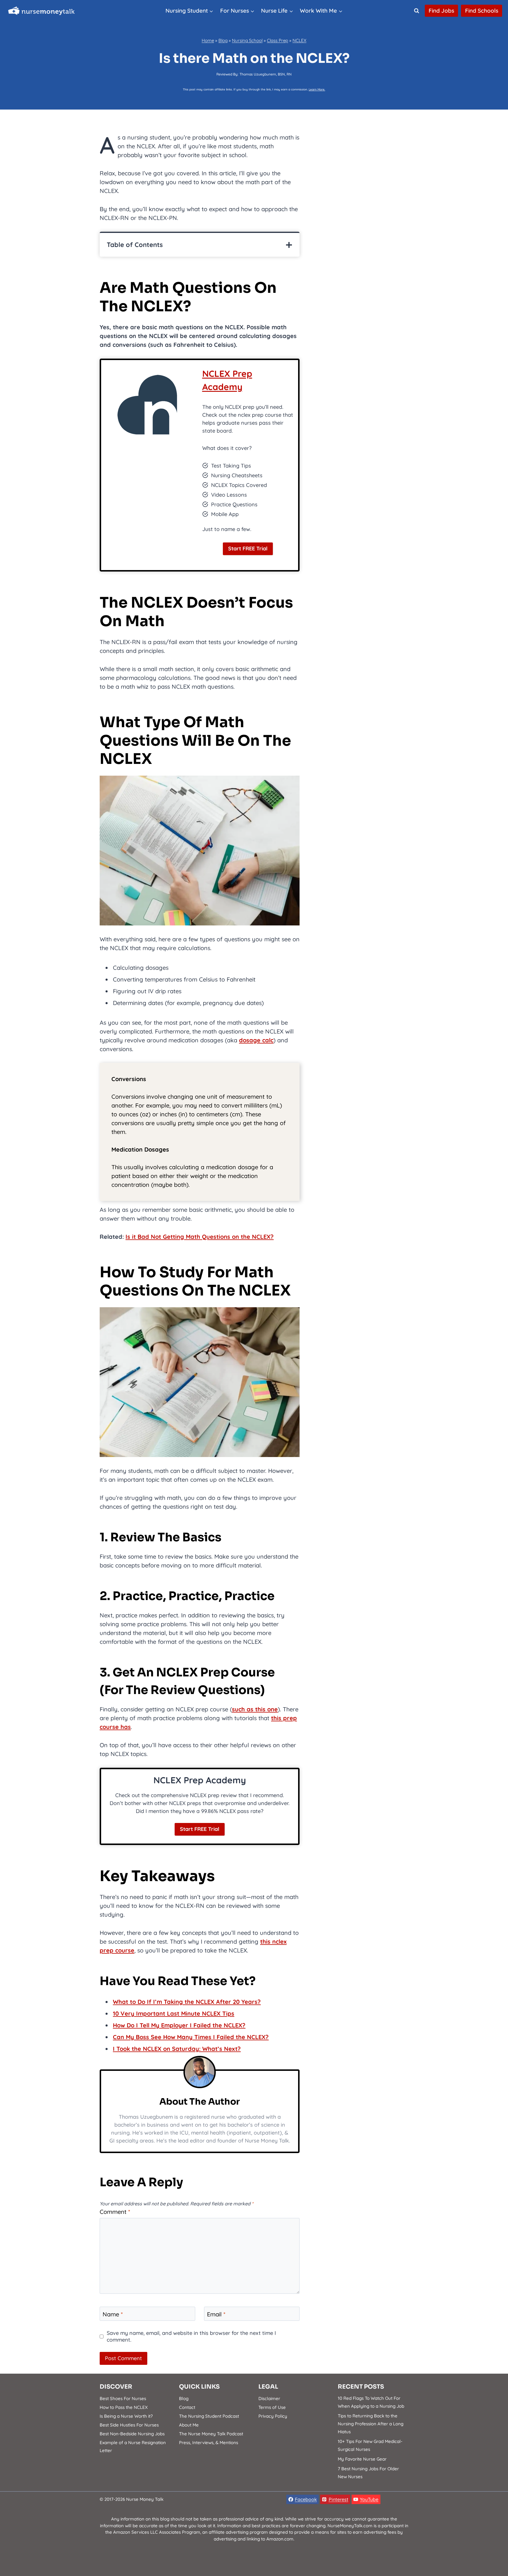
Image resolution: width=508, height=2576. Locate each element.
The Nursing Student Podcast (209, 2416)
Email (216, 2314)
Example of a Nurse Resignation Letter (133, 2446)
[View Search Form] (417, 11)
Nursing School (247, 40)
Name (113, 2314)
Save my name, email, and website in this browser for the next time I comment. (191, 2336)
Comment (115, 2212)
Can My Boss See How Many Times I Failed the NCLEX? (191, 2037)
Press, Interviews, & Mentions (209, 2443)
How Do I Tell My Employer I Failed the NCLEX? (179, 2025)
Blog (223, 40)
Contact (187, 2407)
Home (208, 40)
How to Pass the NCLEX (124, 2407)
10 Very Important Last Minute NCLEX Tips (174, 2013)
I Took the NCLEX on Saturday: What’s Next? (177, 2049)
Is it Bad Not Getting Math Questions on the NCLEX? (200, 1237)
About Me (189, 2425)
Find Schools (482, 11)
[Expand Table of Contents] (289, 245)
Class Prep (278, 40)
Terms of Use (272, 2407)
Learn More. (317, 89)
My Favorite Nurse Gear (362, 2459)
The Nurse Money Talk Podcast (211, 2434)
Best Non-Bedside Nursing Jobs (132, 2434)
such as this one (255, 1709)
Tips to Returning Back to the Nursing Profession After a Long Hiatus (371, 2424)
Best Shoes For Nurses (123, 2398)
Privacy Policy (273, 2416)
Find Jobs (441, 11)
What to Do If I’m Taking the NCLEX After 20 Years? (187, 2002)
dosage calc (256, 1040)
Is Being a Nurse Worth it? (126, 2416)
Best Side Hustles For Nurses (129, 2425)
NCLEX (299, 40)
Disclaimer (269, 2398)
